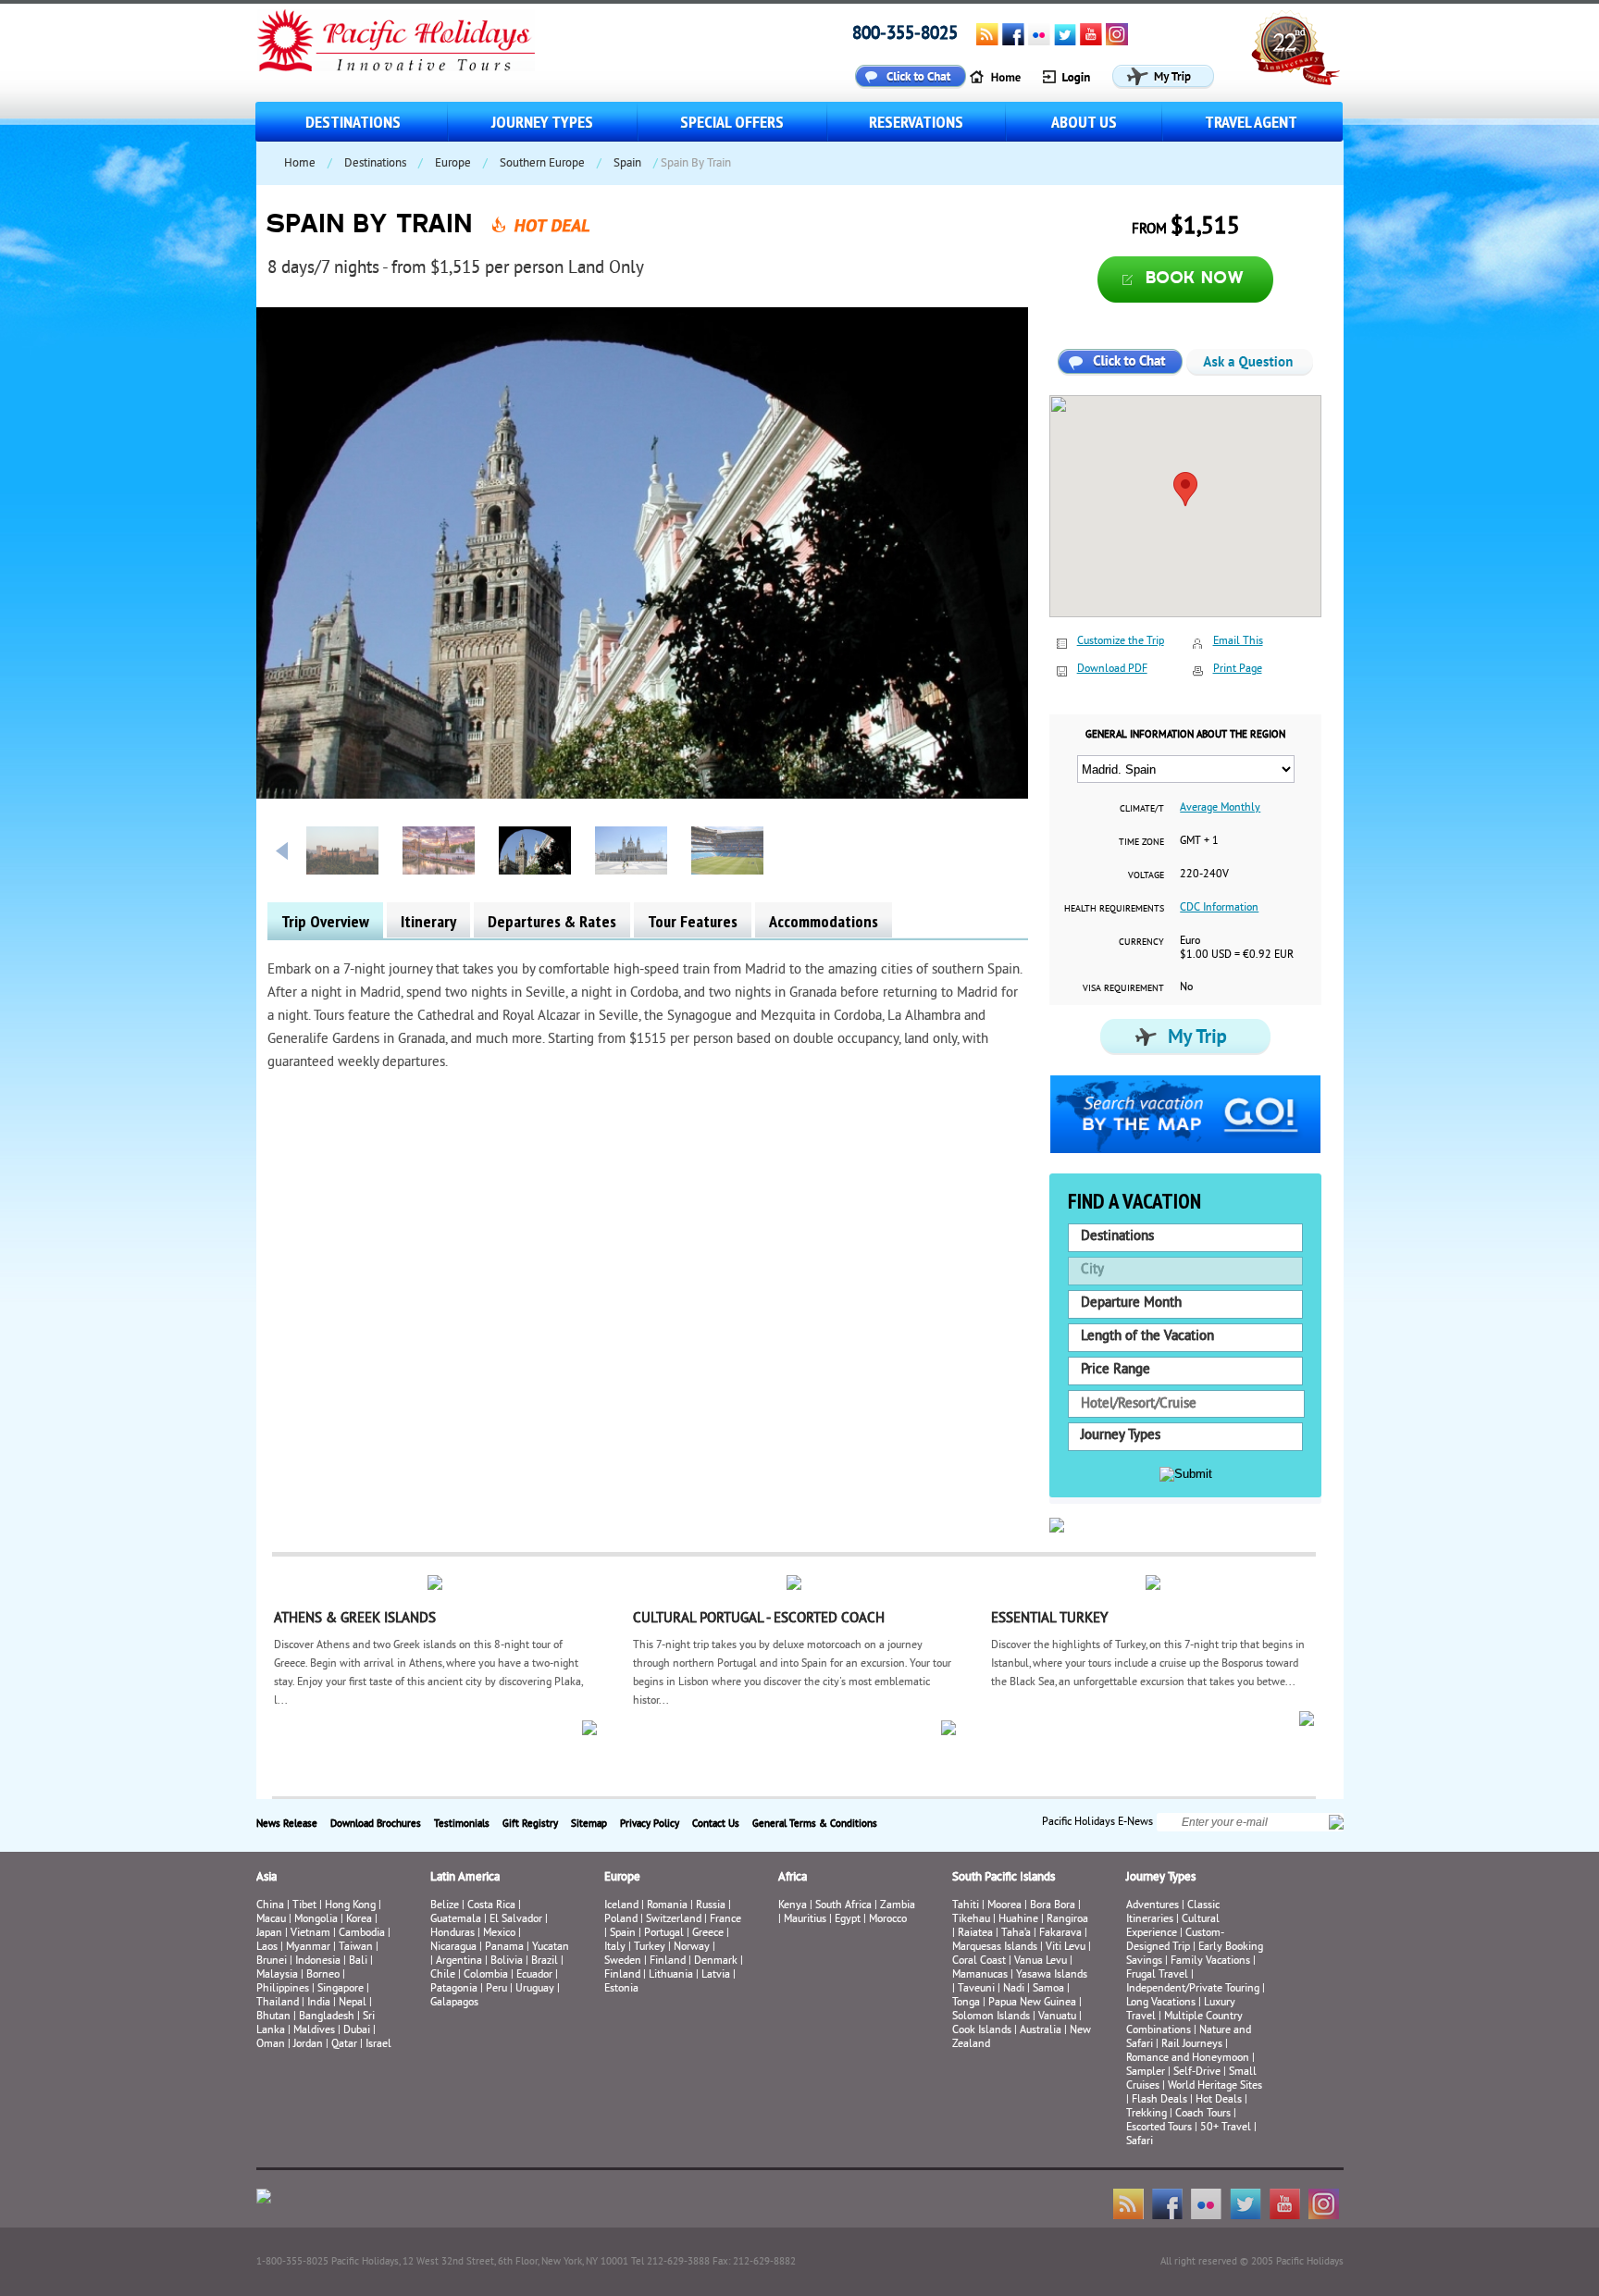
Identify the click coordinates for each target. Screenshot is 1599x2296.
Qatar (344, 2045)
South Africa (843, 1906)
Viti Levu (1066, 1948)
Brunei (272, 1961)
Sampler (1146, 2073)
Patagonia (455, 1989)
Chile (443, 1975)
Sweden (623, 1961)
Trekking (1147, 2114)
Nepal (353, 2003)
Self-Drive (1197, 2073)
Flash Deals (1159, 2100)
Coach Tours (1203, 2114)
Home (300, 164)
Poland (621, 1920)
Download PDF (1112, 670)
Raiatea (975, 1934)
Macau (271, 1920)
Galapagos (454, 2003)
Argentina (459, 1961)
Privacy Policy (650, 1824)
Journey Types (542, 122)
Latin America (465, 1878)
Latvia (716, 1975)
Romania (667, 1906)
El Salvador (516, 1920)
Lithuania (671, 1975)
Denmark (716, 1961)
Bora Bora (1053, 1906)
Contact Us (716, 1824)
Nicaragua (453, 1948)
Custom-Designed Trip (1175, 1941)
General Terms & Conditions (815, 1824)
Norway (692, 1948)
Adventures (1153, 1906)
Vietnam (310, 1934)
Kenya (793, 1906)
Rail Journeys (1192, 2045)
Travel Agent (1251, 122)
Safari (1140, 2142)
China (270, 1906)
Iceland (621, 1906)
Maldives (314, 2031)
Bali (358, 1961)
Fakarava (1060, 1934)
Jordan (308, 2045)
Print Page (1238, 670)
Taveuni (976, 1989)
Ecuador (534, 1975)
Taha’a (1016, 1934)
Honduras (452, 1934)
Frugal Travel (1157, 1975)
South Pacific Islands (1004, 1878)
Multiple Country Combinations (1184, 2024)
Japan (269, 1934)
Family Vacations (1210, 1961)
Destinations (353, 122)
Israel (378, 2045)
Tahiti (966, 1906)
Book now (1195, 279)
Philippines (283, 1989)
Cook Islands (982, 2031)
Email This (1238, 642)
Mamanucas (980, 1975)
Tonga (966, 2003)
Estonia (621, 1989)
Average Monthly (1220, 808)
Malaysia (277, 1975)
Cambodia (362, 1934)
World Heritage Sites (1215, 2086)
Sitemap (589, 1824)
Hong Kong (350, 1906)
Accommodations (824, 921)
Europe (453, 164)
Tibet (306, 1906)
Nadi (1014, 1989)
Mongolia (316, 1920)
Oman (271, 2045)
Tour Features (693, 921)
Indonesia (318, 1961)
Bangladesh (327, 2017)
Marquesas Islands (995, 1948)
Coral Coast (979, 1961)
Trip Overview (325, 921)
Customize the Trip (1121, 642)
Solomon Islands (991, 2017)
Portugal (664, 1934)
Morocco (888, 1920)
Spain (627, 164)
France (725, 1920)
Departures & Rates (552, 921)
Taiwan (356, 1948)
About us (1084, 122)
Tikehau (971, 1920)
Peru (496, 1989)
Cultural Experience (1173, 1927)
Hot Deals (1219, 2100)
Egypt (848, 1920)
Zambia (898, 1906)
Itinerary (428, 921)
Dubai (357, 2031)
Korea (359, 1920)
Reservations (916, 122)
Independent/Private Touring (1193, 1989)
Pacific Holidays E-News (1097, 1822)
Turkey (650, 1948)
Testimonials (462, 1824)
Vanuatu (1057, 2017)
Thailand (278, 2003)
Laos (267, 1948)
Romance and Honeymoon (1188, 2059)
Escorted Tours (1159, 2128)
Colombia (486, 1975)
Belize (445, 1906)
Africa (793, 1878)
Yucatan (551, 1948)
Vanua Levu (1041, 1961)
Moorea (1004, 1906)
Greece (708, 1934)
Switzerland (674, 1920)
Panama (504, 1948)
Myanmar (308, 1948)
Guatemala (456, 1920)
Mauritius (805, 1920)
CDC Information (1219, 908)
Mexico (499, 1934)
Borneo (323, 1975)
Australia (1041, 2031)
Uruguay (535, 1989)
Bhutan (273, 2017)
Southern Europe (542, 164)
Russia (711, 1906)
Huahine (1018, 1920)
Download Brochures (376, 1824)
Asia (266, 1878)
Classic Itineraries (1173, 1913)
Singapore (341, 1989)
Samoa (1048, 1989)
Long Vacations (1161, 2003)
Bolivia (507, 1961)
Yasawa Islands (1052, 1975)
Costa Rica (491, 1906)
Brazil (545, 1961)
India (319, 2003)
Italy (615, 1948)
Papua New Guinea (1032, 2003)
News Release (287, 1824)
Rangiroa (1067, 1920)
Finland (668, 1961)
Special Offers (732, 122)
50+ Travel (1226, 2128)
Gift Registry (530, 1824)
